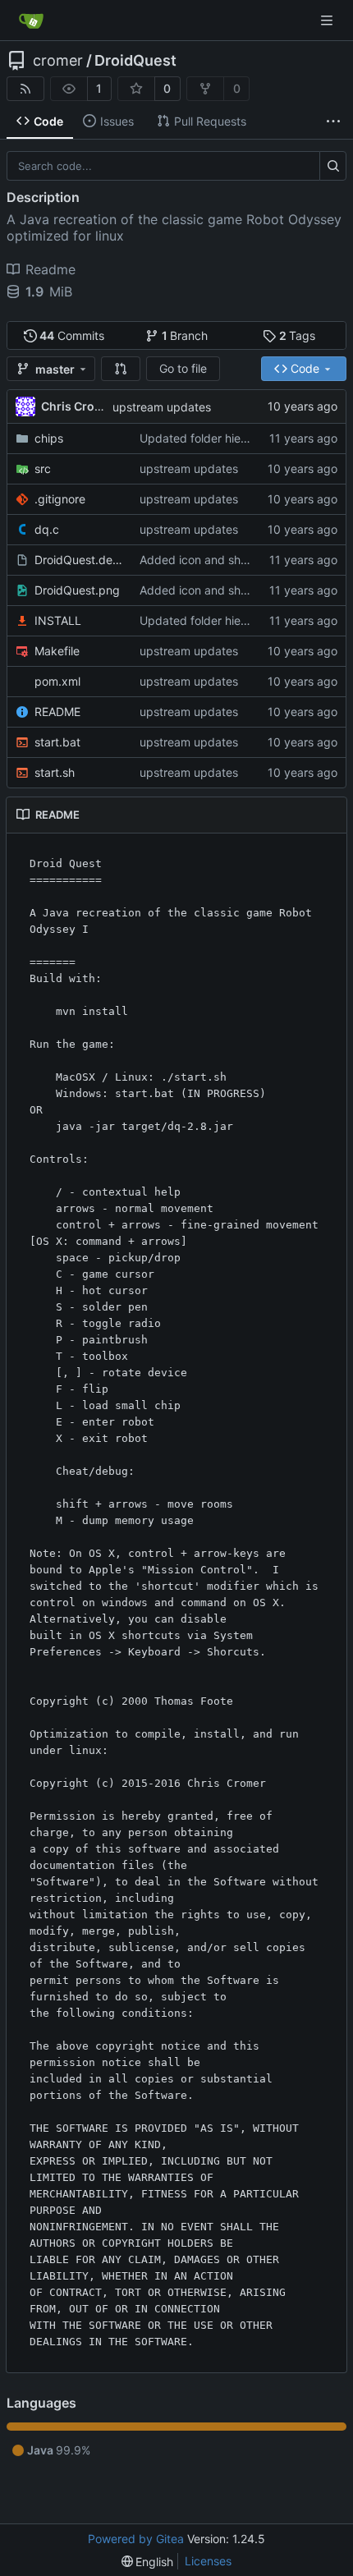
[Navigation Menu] (328, 20)
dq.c (47, 529)
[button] (121, 369)
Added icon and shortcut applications (240, 560)
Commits (72, 335)
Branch (185, 335)
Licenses (208, 2561)
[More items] (333, 122)
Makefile (57, 651)
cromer (58, 61)
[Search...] (333, 166)
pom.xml (57, 681)
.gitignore (60, 499)
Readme (50, 269)
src (43, 468)
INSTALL (58, 620)
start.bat (57, 742)
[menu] (148, 2562)
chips (49, 438)
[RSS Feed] (25, 89)
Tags (298, 335)
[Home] (31, 21)
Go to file (183, 368)
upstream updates (162, 407)
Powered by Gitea (136, 2539)
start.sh (55, 772)
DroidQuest (135, 61)
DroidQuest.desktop (79, 560)
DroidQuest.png (77, 590)
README (57, 712)
